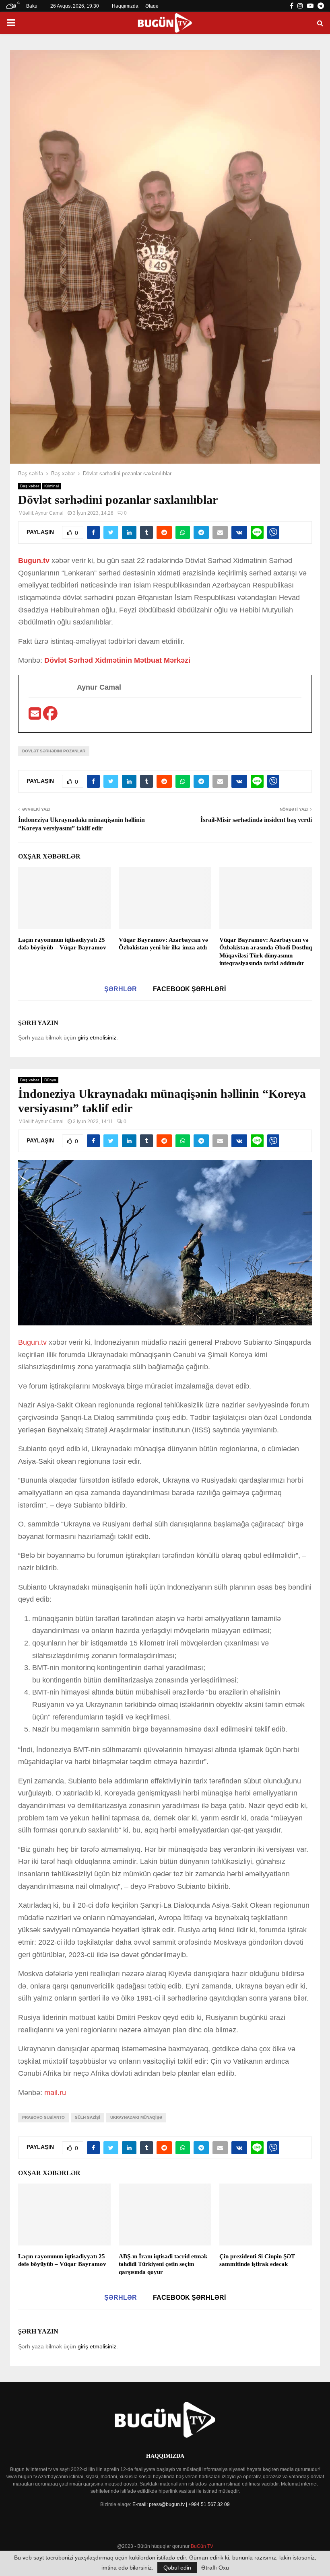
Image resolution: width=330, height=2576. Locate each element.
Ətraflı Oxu (215, 2568)
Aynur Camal (49, 513)
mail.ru (55, 2093)
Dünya (50, 1080)
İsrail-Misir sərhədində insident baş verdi (256, 820)
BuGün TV (202, 2546)
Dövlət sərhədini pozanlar (54, 751)
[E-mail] (36, 716)
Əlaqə (152, 6)
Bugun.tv (35, 561)
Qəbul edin (177, 2568)
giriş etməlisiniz (97, 1037)
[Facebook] (50, 716)
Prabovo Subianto (43, 2117)
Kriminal (52, 486)
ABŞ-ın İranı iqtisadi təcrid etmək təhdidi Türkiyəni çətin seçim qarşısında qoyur (163, 2264)
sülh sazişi (88, 2117)
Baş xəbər (30, 486)
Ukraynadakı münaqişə (136, 2117)
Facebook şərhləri (189, 989)
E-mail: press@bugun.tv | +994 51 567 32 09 (181, 2504)
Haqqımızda (125, 6)
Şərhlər (121, 989)
